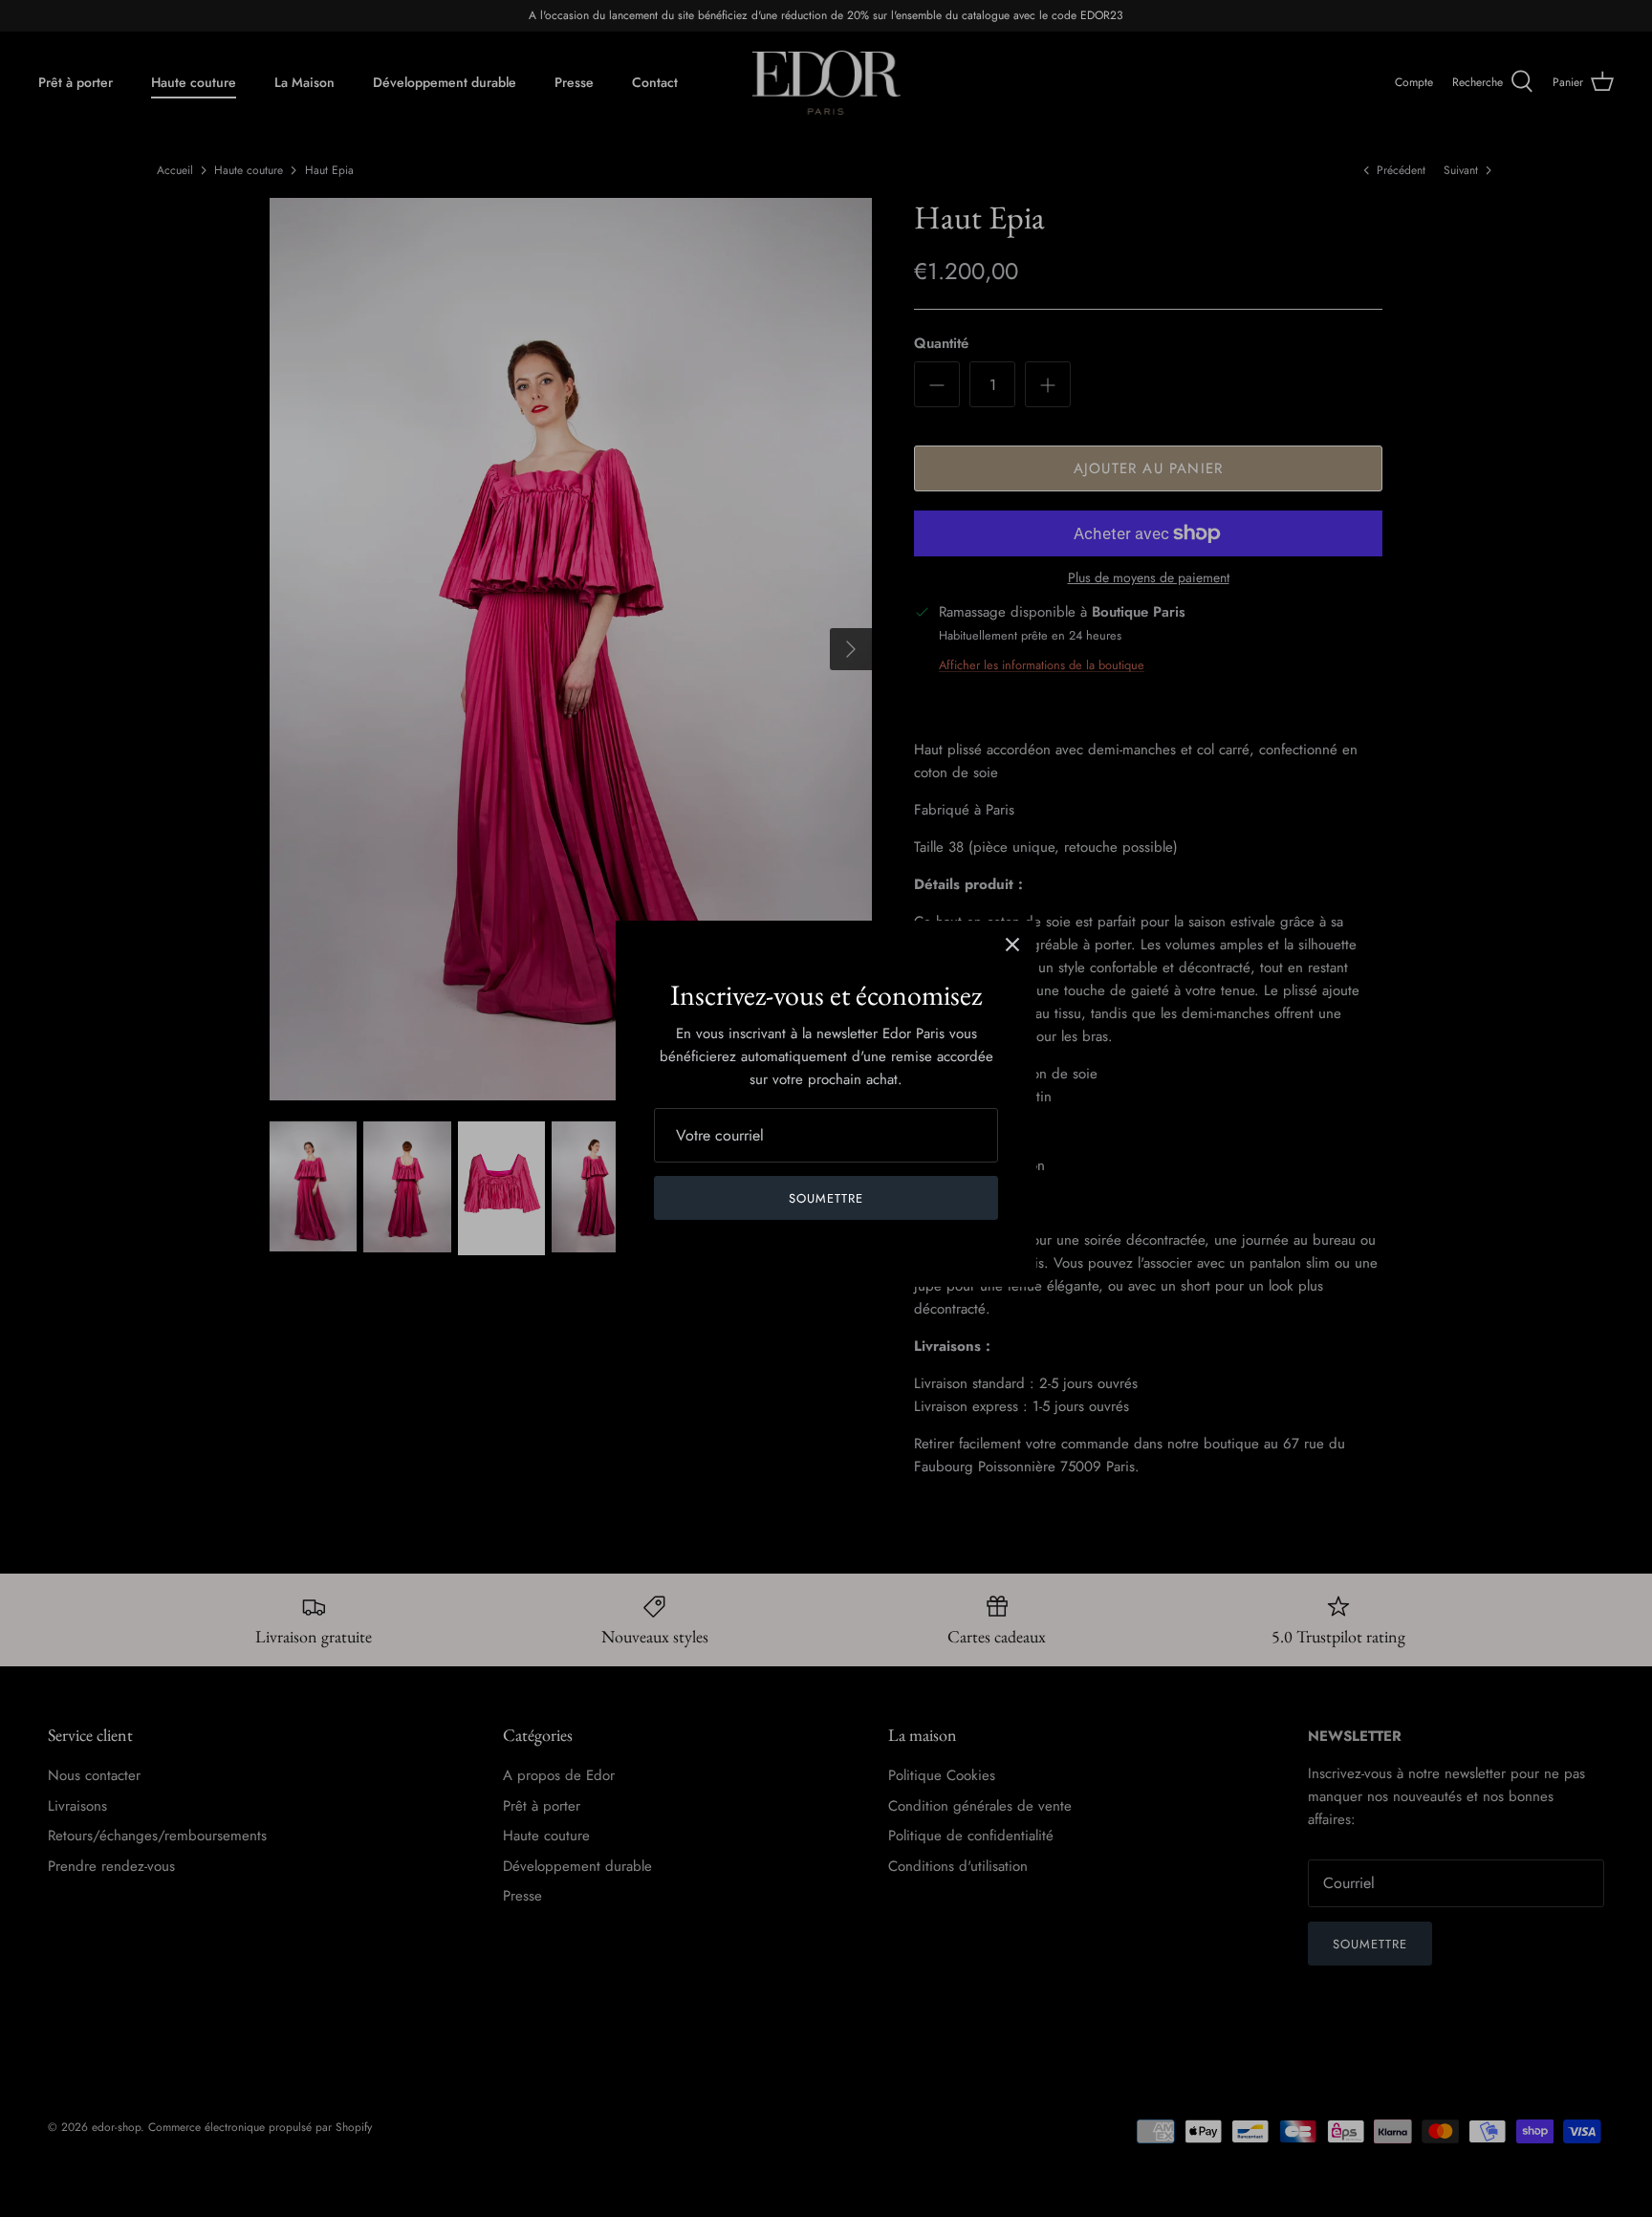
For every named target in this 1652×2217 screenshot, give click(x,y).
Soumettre (826, 1198)
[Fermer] (1012, 945)
